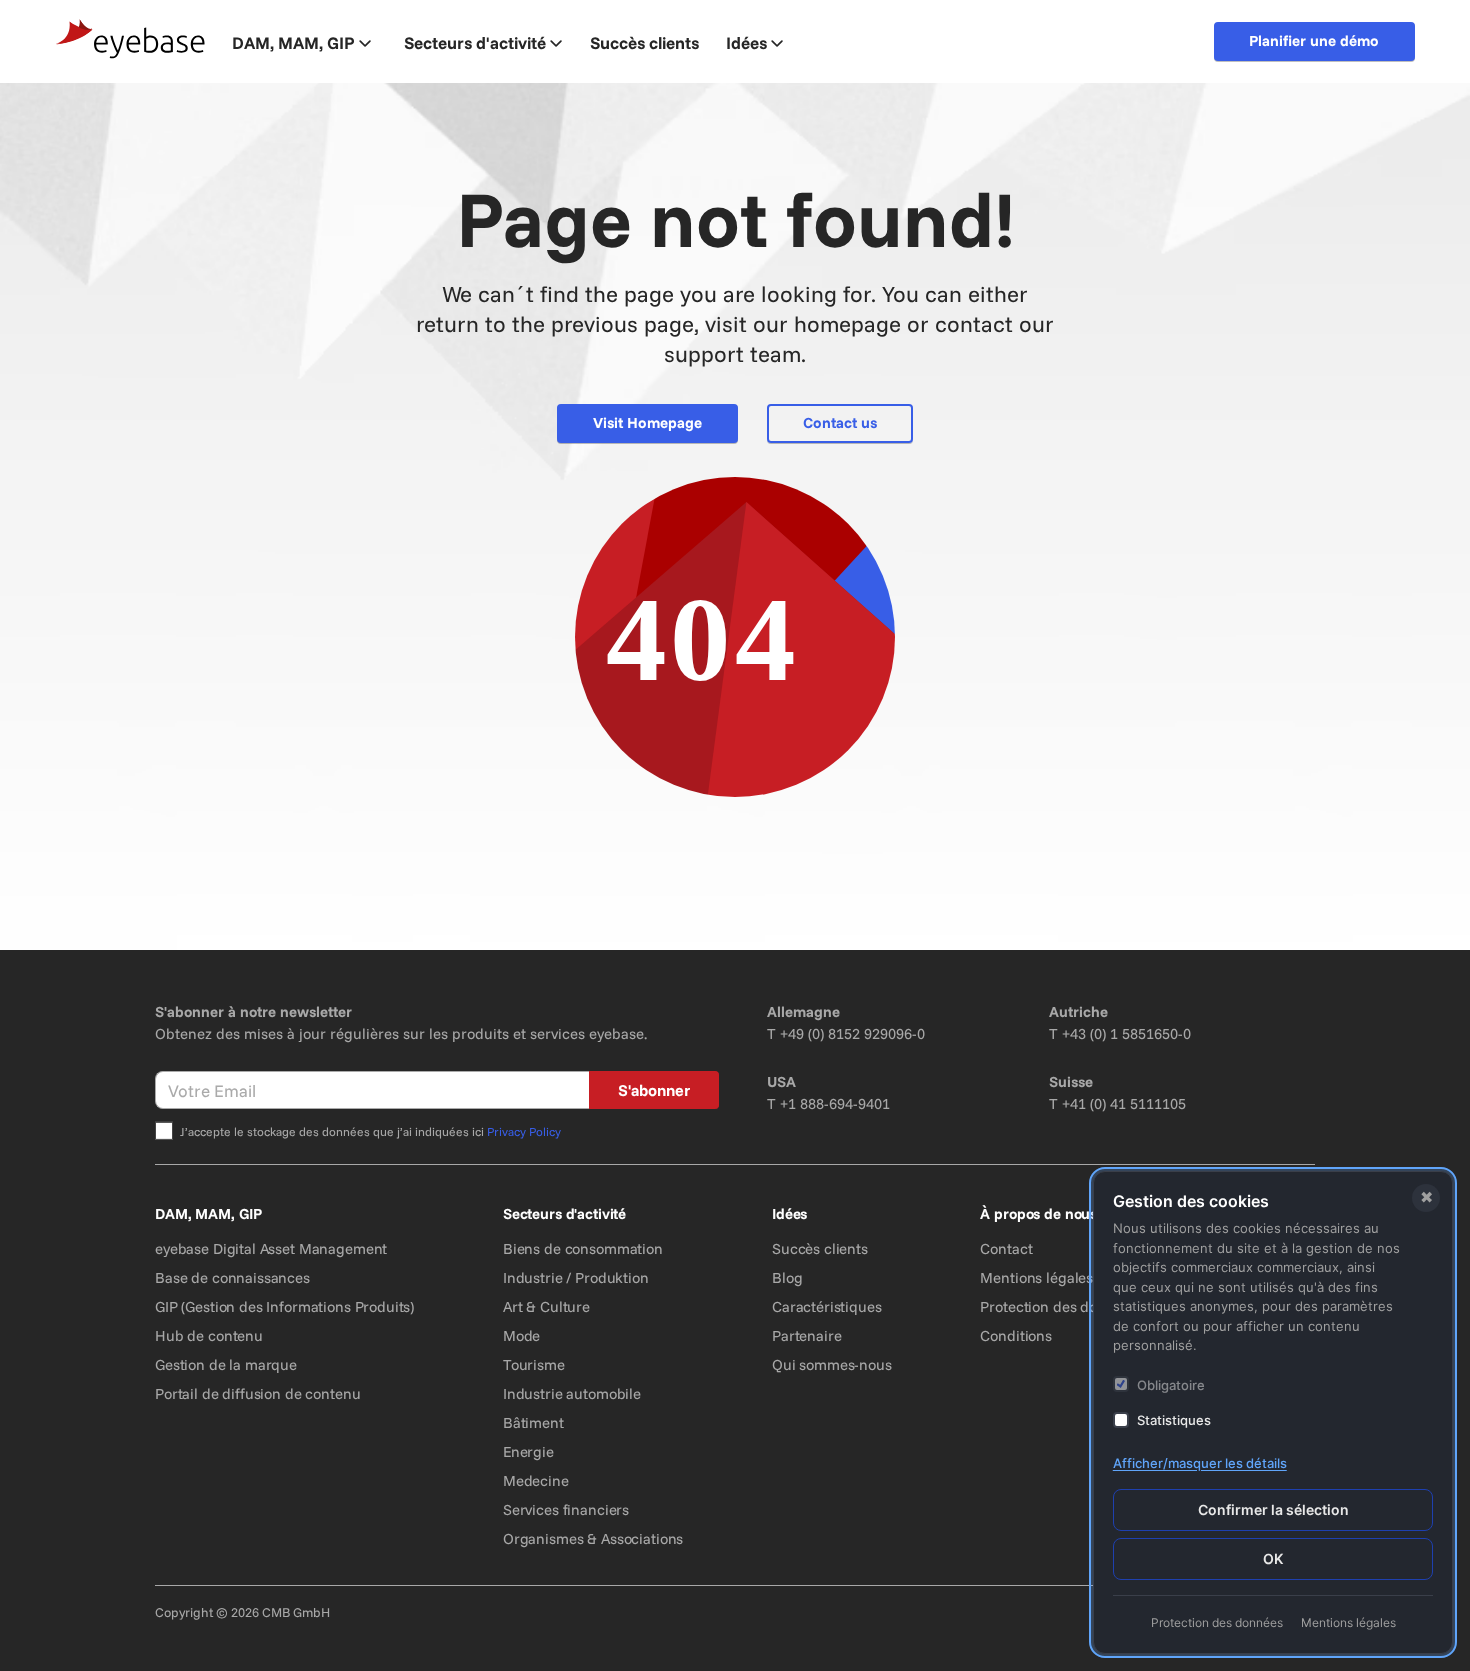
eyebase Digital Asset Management (271, 1248)
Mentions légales (1036, 1277)
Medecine (536, 1480)
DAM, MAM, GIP (293, 42)
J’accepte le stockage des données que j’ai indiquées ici (370, 1131)
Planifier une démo (1314, 40)
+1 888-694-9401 (835, 1103)
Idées (746, 42)
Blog (787, 1277)
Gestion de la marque (226, 1364)
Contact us (840, 422)
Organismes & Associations (593, 1538)
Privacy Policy (524, 1131)
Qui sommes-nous (832, 1364)
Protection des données (1058, 1306)
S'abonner (654, 1090)
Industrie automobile (572, 1393)
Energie (528, 1451)
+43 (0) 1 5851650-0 (1126, 1033)
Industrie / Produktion (576, 1277)
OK (1273, 1558)
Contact (1006, 1248)
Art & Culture (546, 1306)
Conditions (1016, 1335)
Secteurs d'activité (475, 42)
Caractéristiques (827, 1306)
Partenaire (807, 1335)
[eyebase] (131, 39)
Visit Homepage (647, 422)
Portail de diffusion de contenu (257, 1393)
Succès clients (820, 1248)
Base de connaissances (232, 1277)
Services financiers (566, 1509)
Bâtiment (533, 1422)
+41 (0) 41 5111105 (1124, 1103)
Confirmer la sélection (1273, 1509)
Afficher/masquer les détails (1200, 1463)
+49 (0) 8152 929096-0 (852, 1033)
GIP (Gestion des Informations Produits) (284, 1306)
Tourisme (534, 1364)
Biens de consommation (583, 1248)
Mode (521, 1335)
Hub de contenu (209, 1335)
